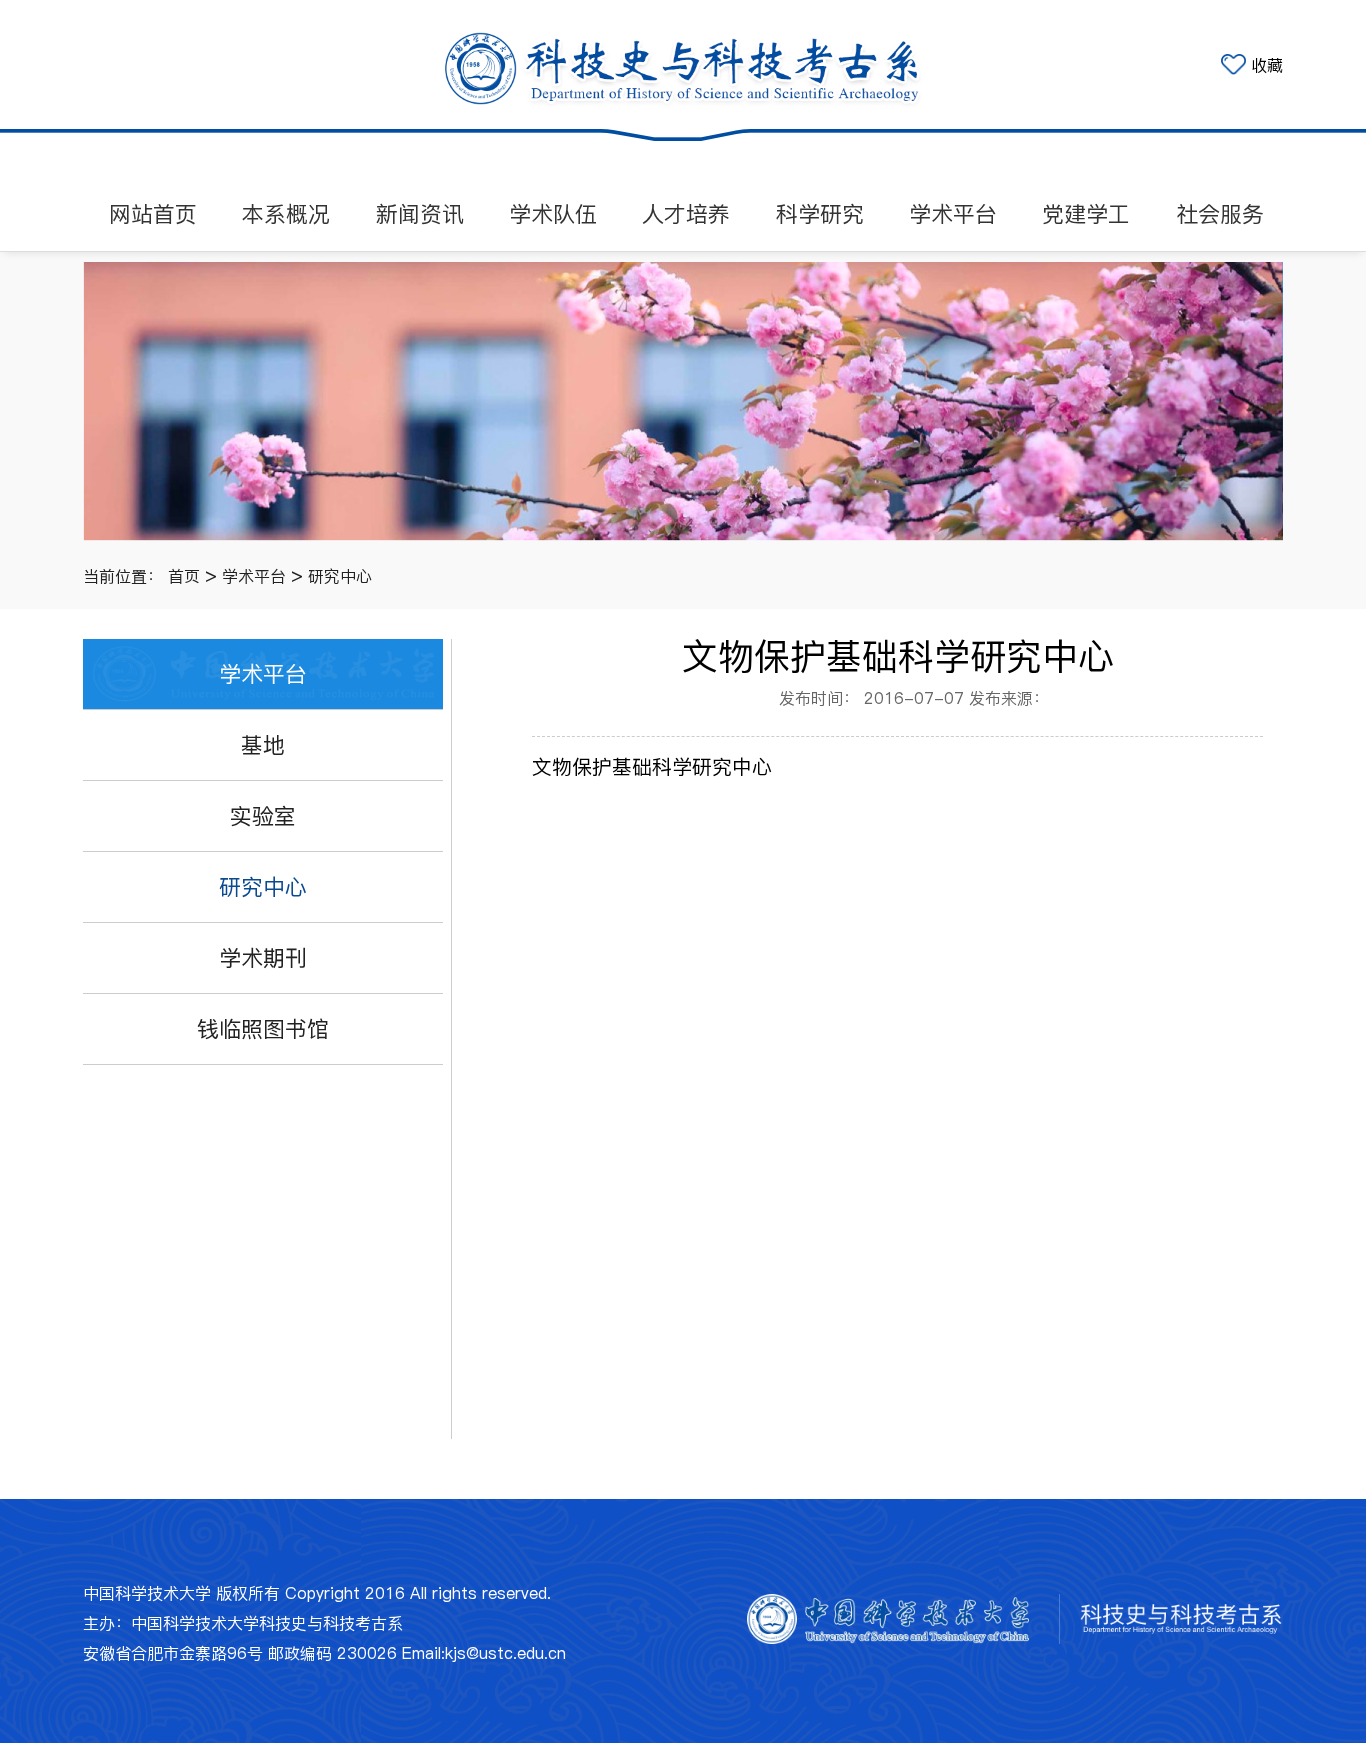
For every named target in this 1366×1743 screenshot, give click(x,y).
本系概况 (286, 214)
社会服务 (1220, 214)
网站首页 (153, 214)
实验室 (263, 816)
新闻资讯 (420, 214)
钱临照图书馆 (263, 1029)
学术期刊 (263, 958)
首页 (184, 576)
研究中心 (340, 576)
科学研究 (820, 214)
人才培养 (686, 214)
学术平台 (953, 214)
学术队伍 (553, 214)
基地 (263, 745)
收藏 (1267, 65)
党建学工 (1086, 214)
